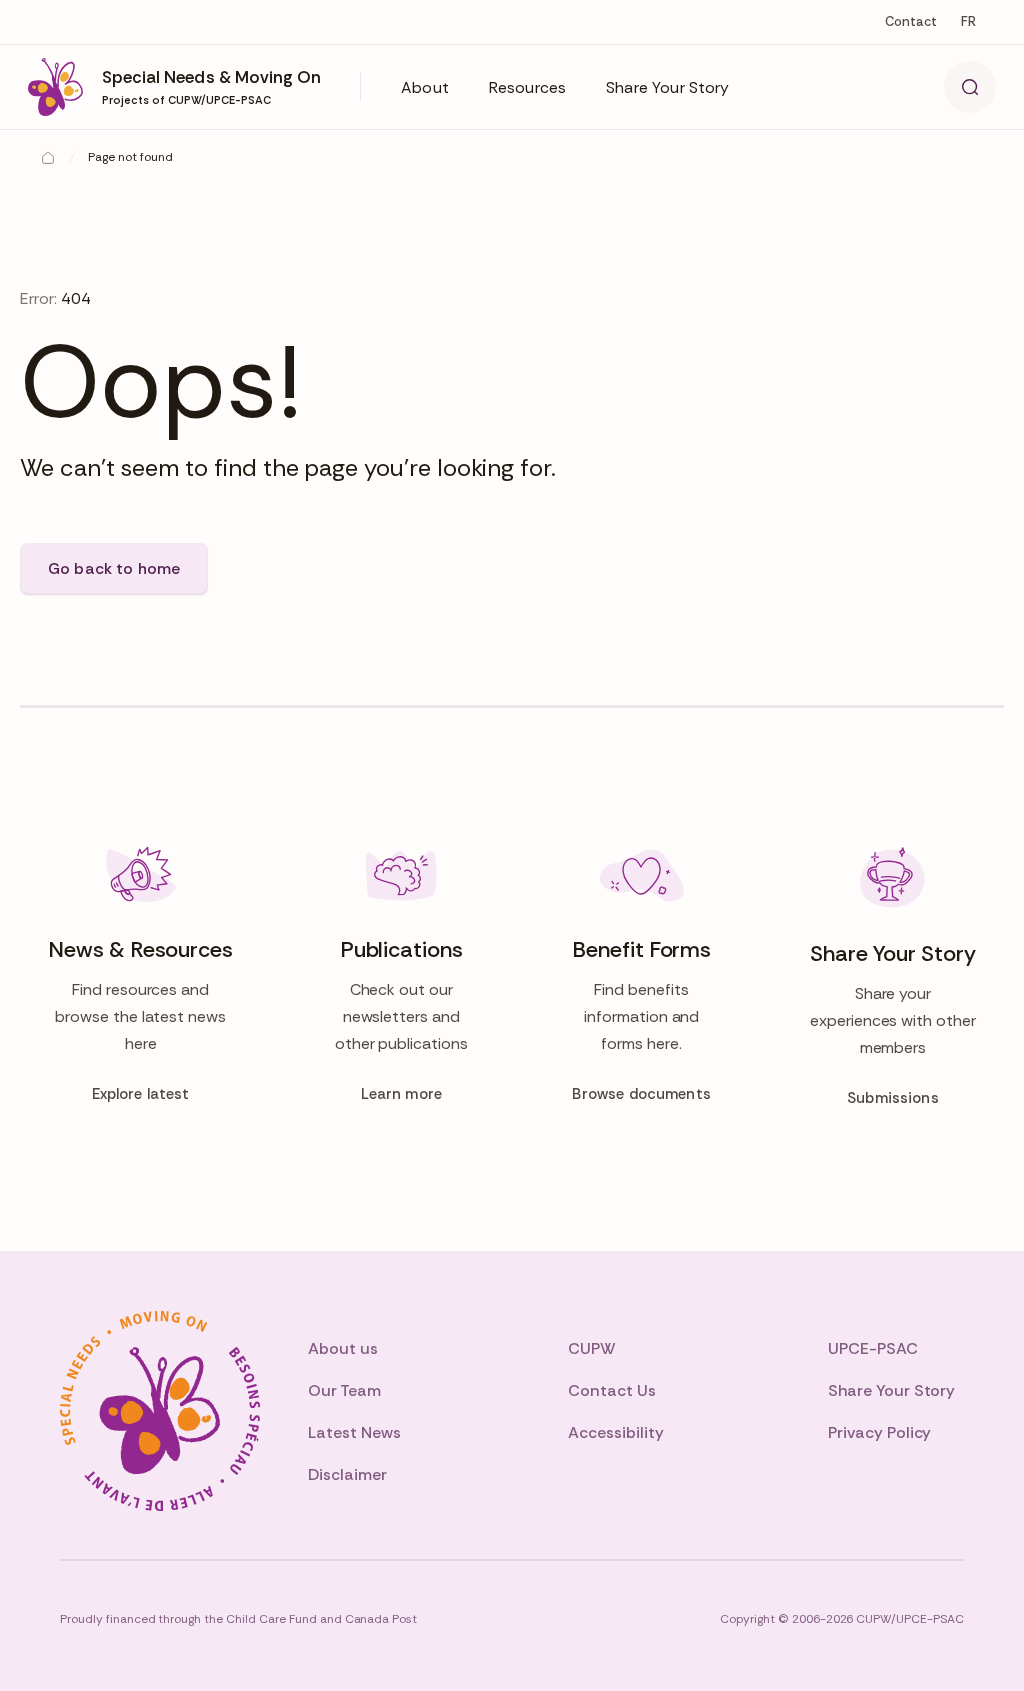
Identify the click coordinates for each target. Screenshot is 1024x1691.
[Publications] (401, 977)
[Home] (48, 158)
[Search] (970, 87)
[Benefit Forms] (642, 977)
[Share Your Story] (893, 977)
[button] (425, 87)
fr (968, 21)
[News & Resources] (140, 977)
